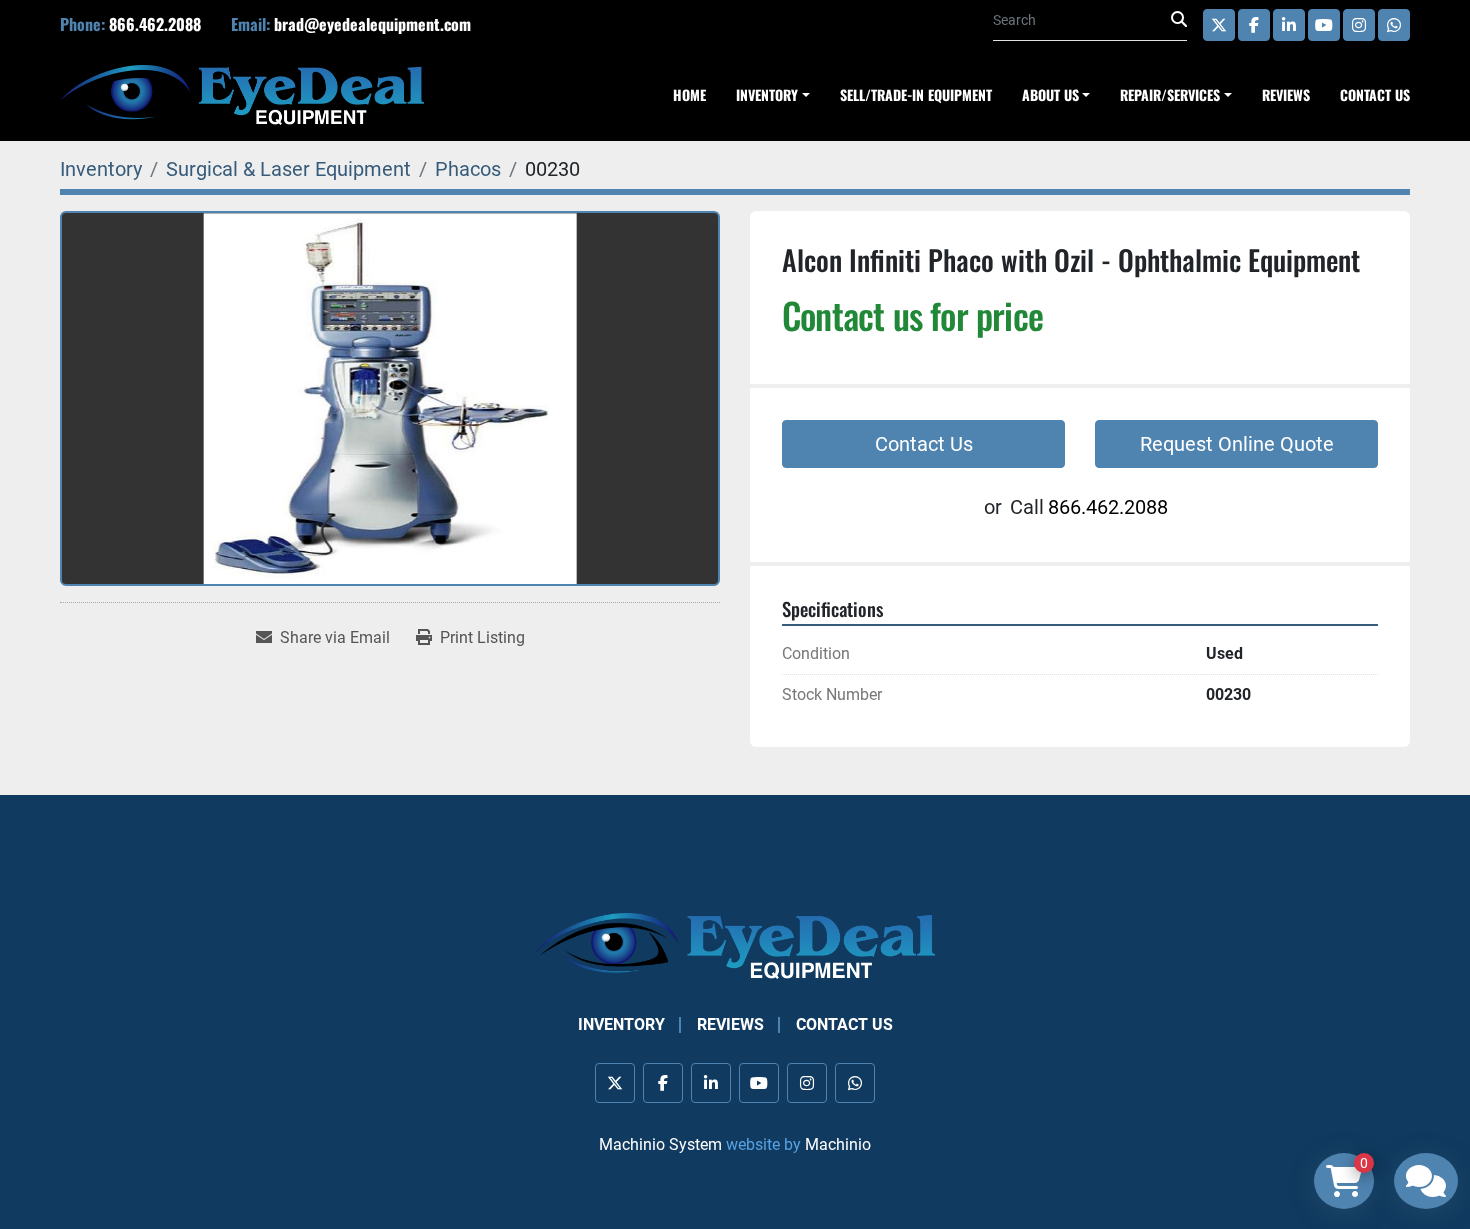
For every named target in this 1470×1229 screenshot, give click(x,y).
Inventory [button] (767, 94)
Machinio (838, 1144)
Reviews (1286, 94)
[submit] (1179, 20)
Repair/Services (1170, 94)
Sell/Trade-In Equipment (916, 94)
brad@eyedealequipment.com (372, 24)
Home (689, 94)
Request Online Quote (1237, 444)
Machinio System (660, 1144)
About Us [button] (1050, 94)
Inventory (621, 1024)
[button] (1176, 94)
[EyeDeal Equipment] (735, 944)
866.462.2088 (155, 24)
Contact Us (1375, 94)
